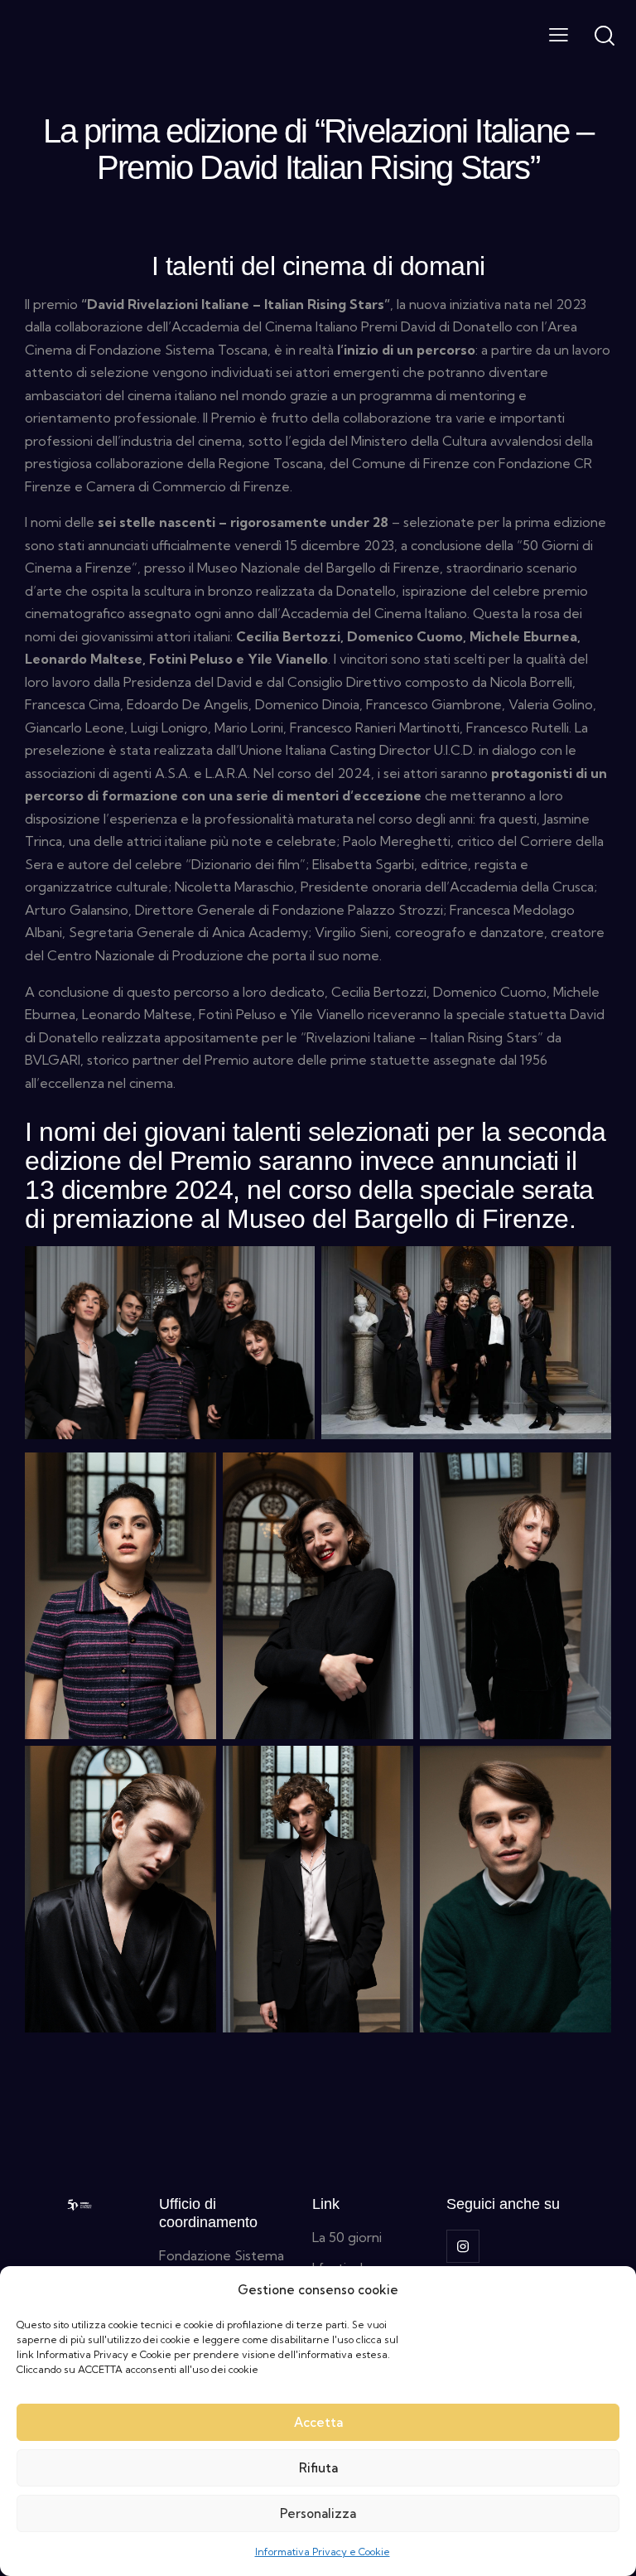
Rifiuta (318, 2468)
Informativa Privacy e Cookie (323, 2552)
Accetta (318, 2422)
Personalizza (318, 2513)
